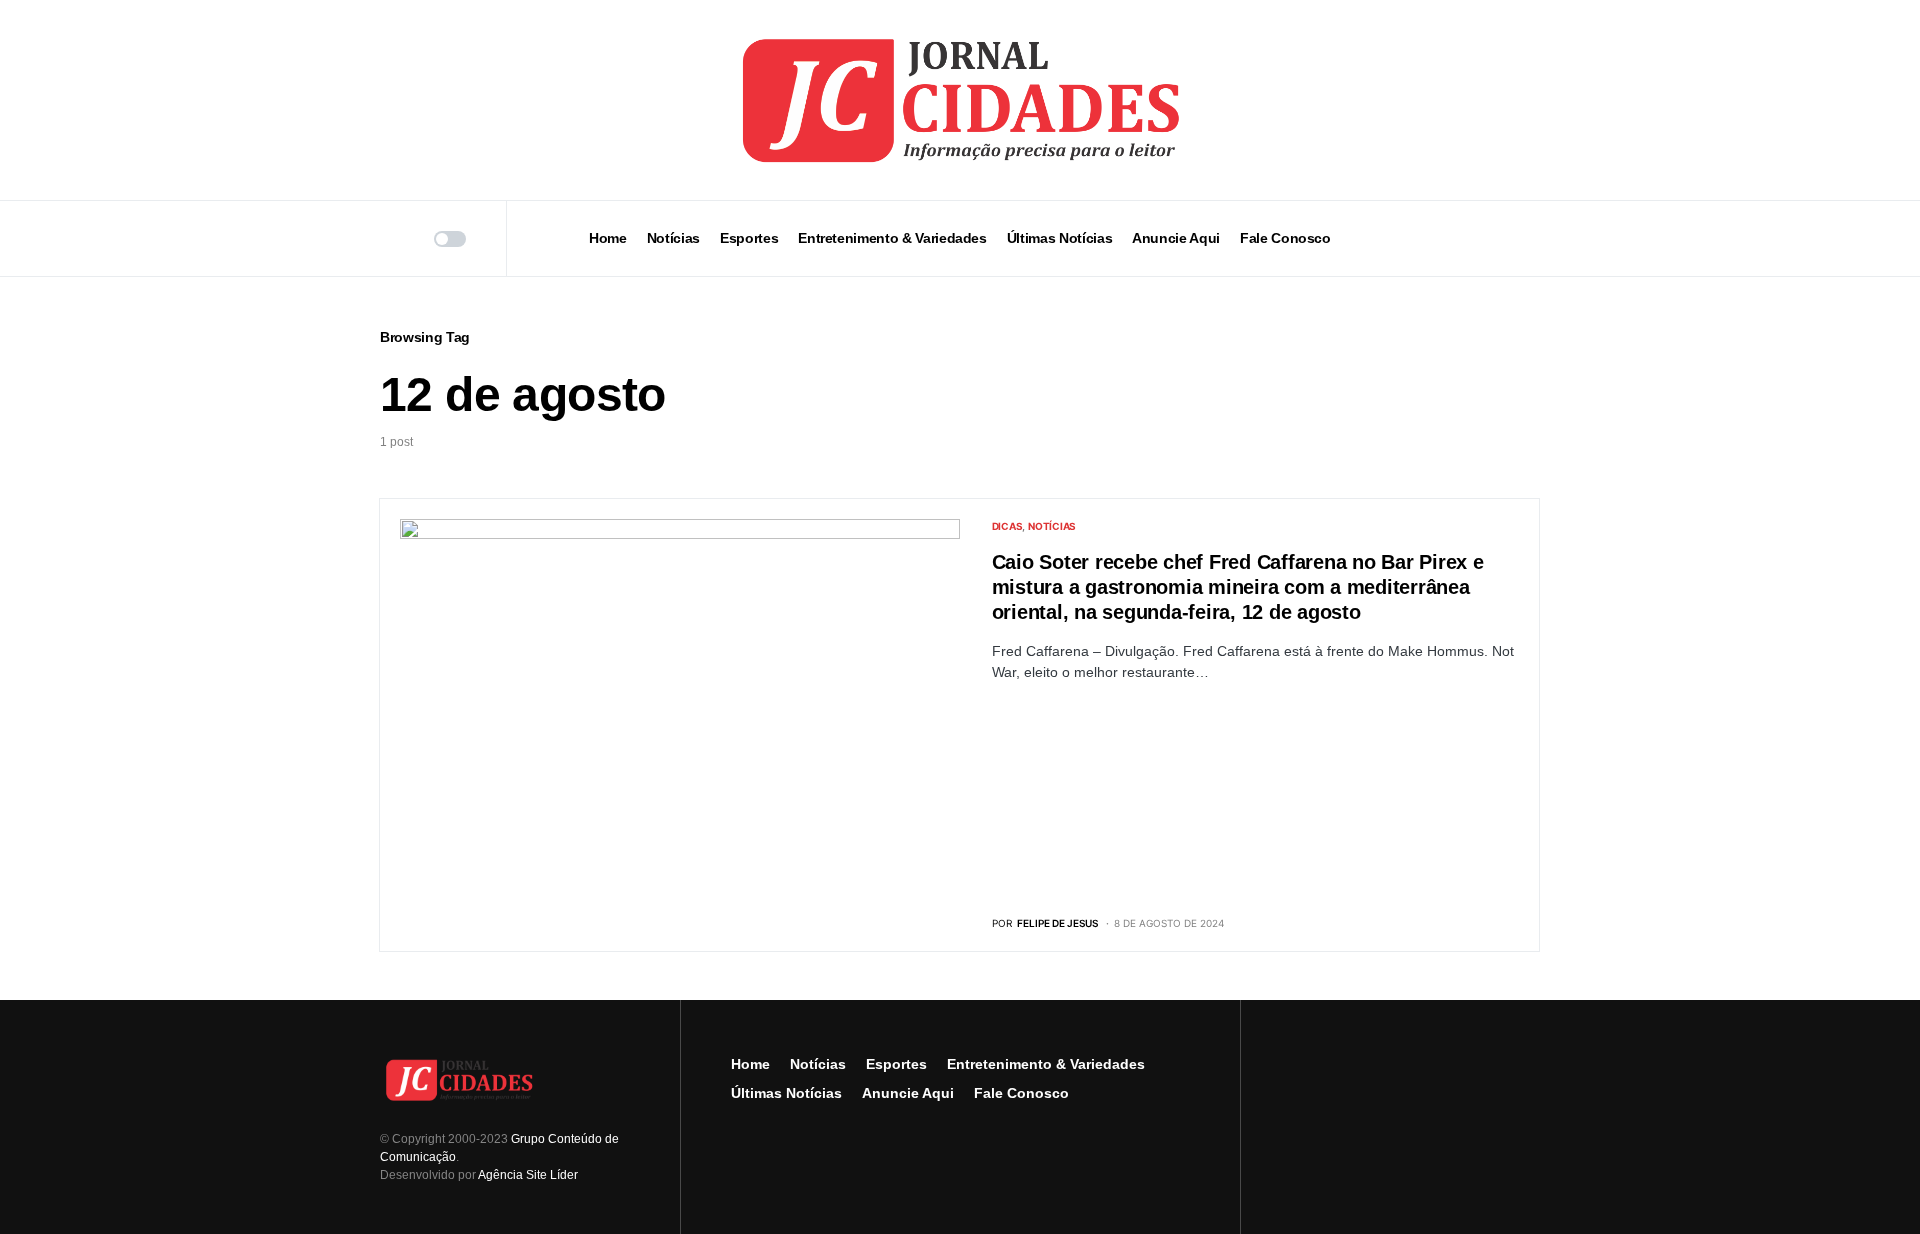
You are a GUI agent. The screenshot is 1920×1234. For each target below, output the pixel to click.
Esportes (896, 1064)
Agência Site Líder (528, 1175)
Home (750, 1064)
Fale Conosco (1021, 1093)
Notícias (1052, 526)
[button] (387, 239)
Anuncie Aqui (908, 1093)
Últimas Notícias (786, 1093)
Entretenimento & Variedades (1046, 1064)
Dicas (1007, 526)
